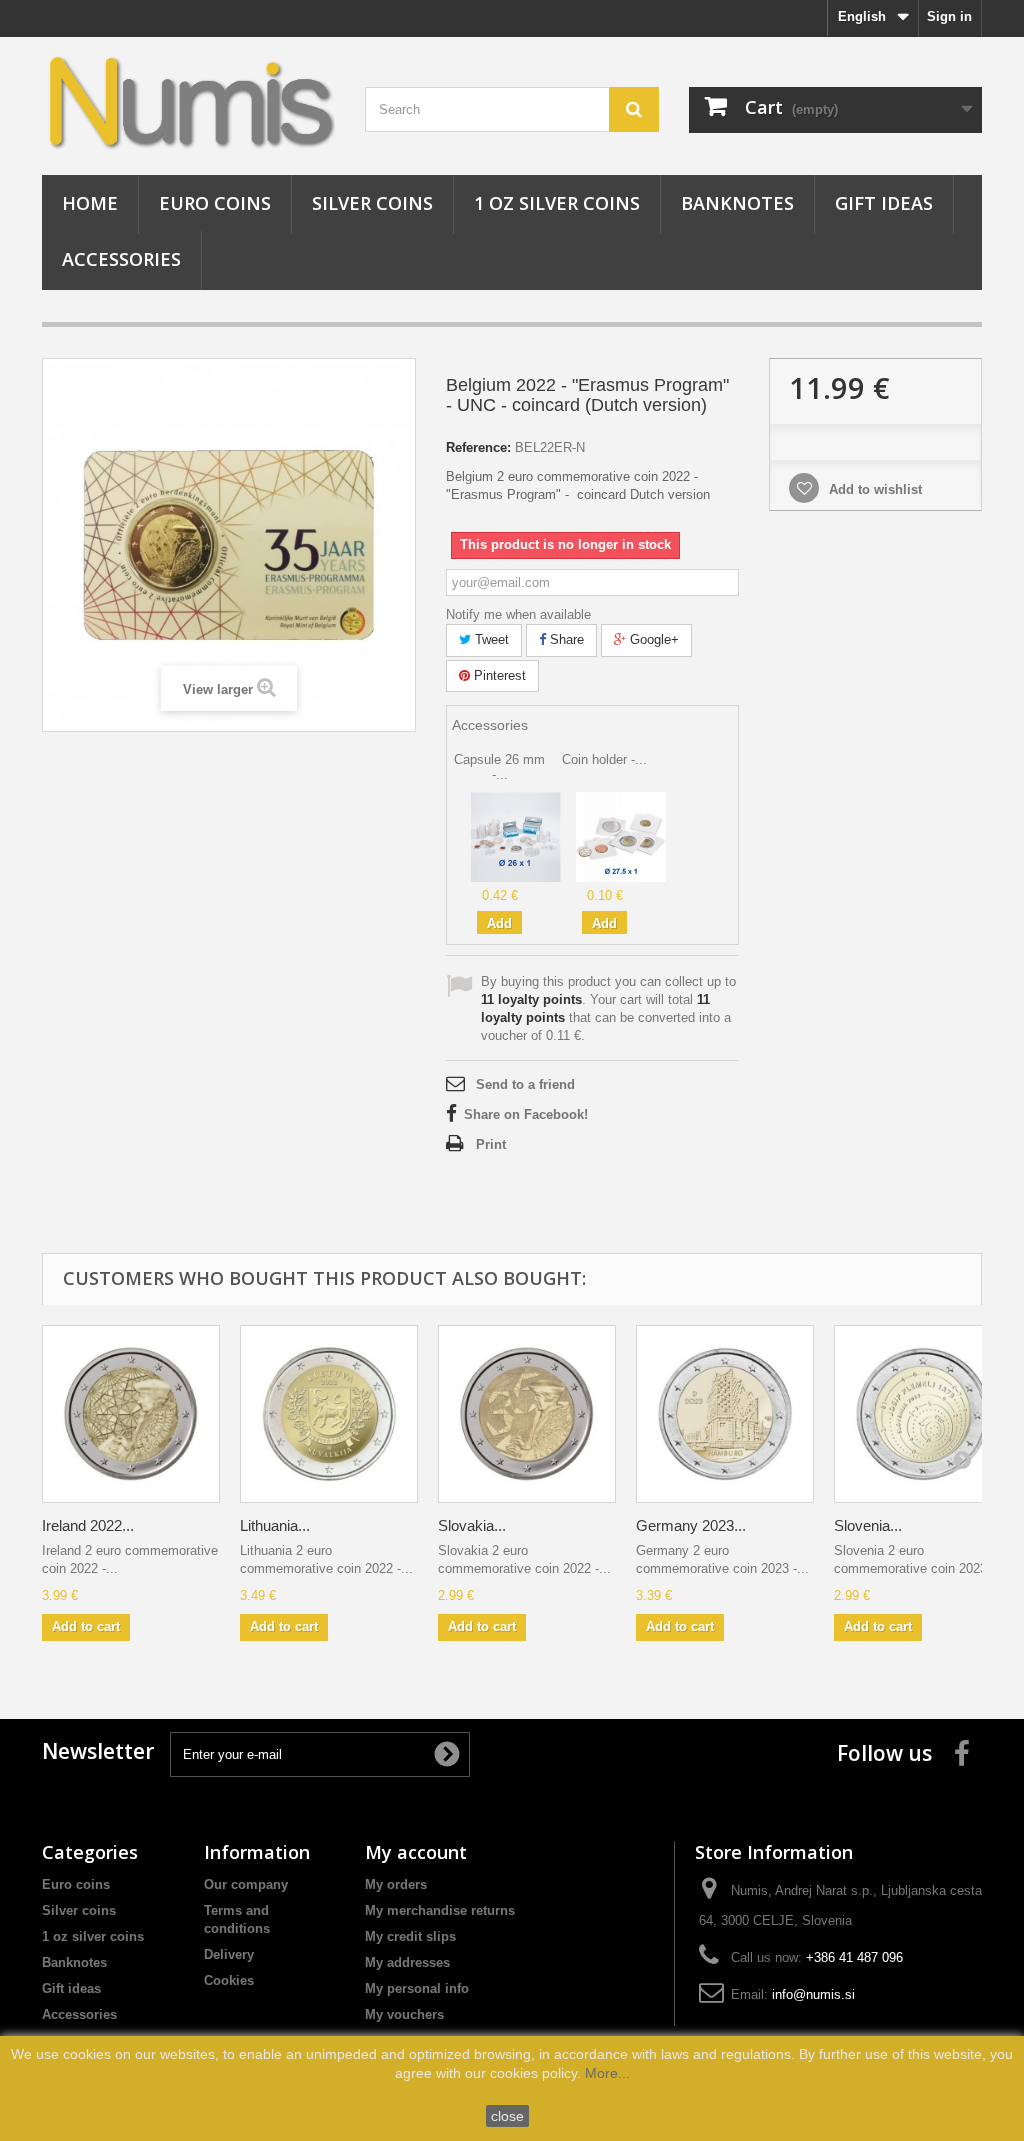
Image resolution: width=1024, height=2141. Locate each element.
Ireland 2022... (88, 1525)
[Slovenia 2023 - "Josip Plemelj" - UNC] (923, 1414)
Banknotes (737, 203)
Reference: (478, 447)
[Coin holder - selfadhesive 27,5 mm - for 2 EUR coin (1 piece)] (621, 836)
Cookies (229, 1980)
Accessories (121, 259)
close (507, 2116)
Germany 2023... (691, 1525)
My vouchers (404, 2014)
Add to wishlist (873, 489)
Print (491, 1144)
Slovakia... (472, 1525)
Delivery (229, 1954)
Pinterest (498, 675)
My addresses (407, 1962)
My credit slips (410, 1936)
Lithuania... (275, 1525)
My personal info (417, 1988)
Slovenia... (868, 1525)
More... (607, 2073)
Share (565, 639)
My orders (396, 1884)
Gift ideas (884, 203)
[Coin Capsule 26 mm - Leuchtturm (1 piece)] (516, 836)
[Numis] (188, 101)
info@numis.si (813, 1994)
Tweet (490, 639)
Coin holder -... (604, 759)
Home (90, 203)
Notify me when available (518, 614)
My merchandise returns (440, 1910)
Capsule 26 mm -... (499, 766)
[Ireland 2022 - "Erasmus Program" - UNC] (131, 1414)
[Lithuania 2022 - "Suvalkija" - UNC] (329, 1414)
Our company (246, 1884)
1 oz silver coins (557, 203)
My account (416, 1852)
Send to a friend (525, 1084)
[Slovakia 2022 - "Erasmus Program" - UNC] (527, 1414)
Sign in (949, 16)
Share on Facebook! (526, 1114)
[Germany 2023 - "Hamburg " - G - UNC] (725, 1414)
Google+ (652, 639)
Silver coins (372, 203)
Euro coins (215, 203)
